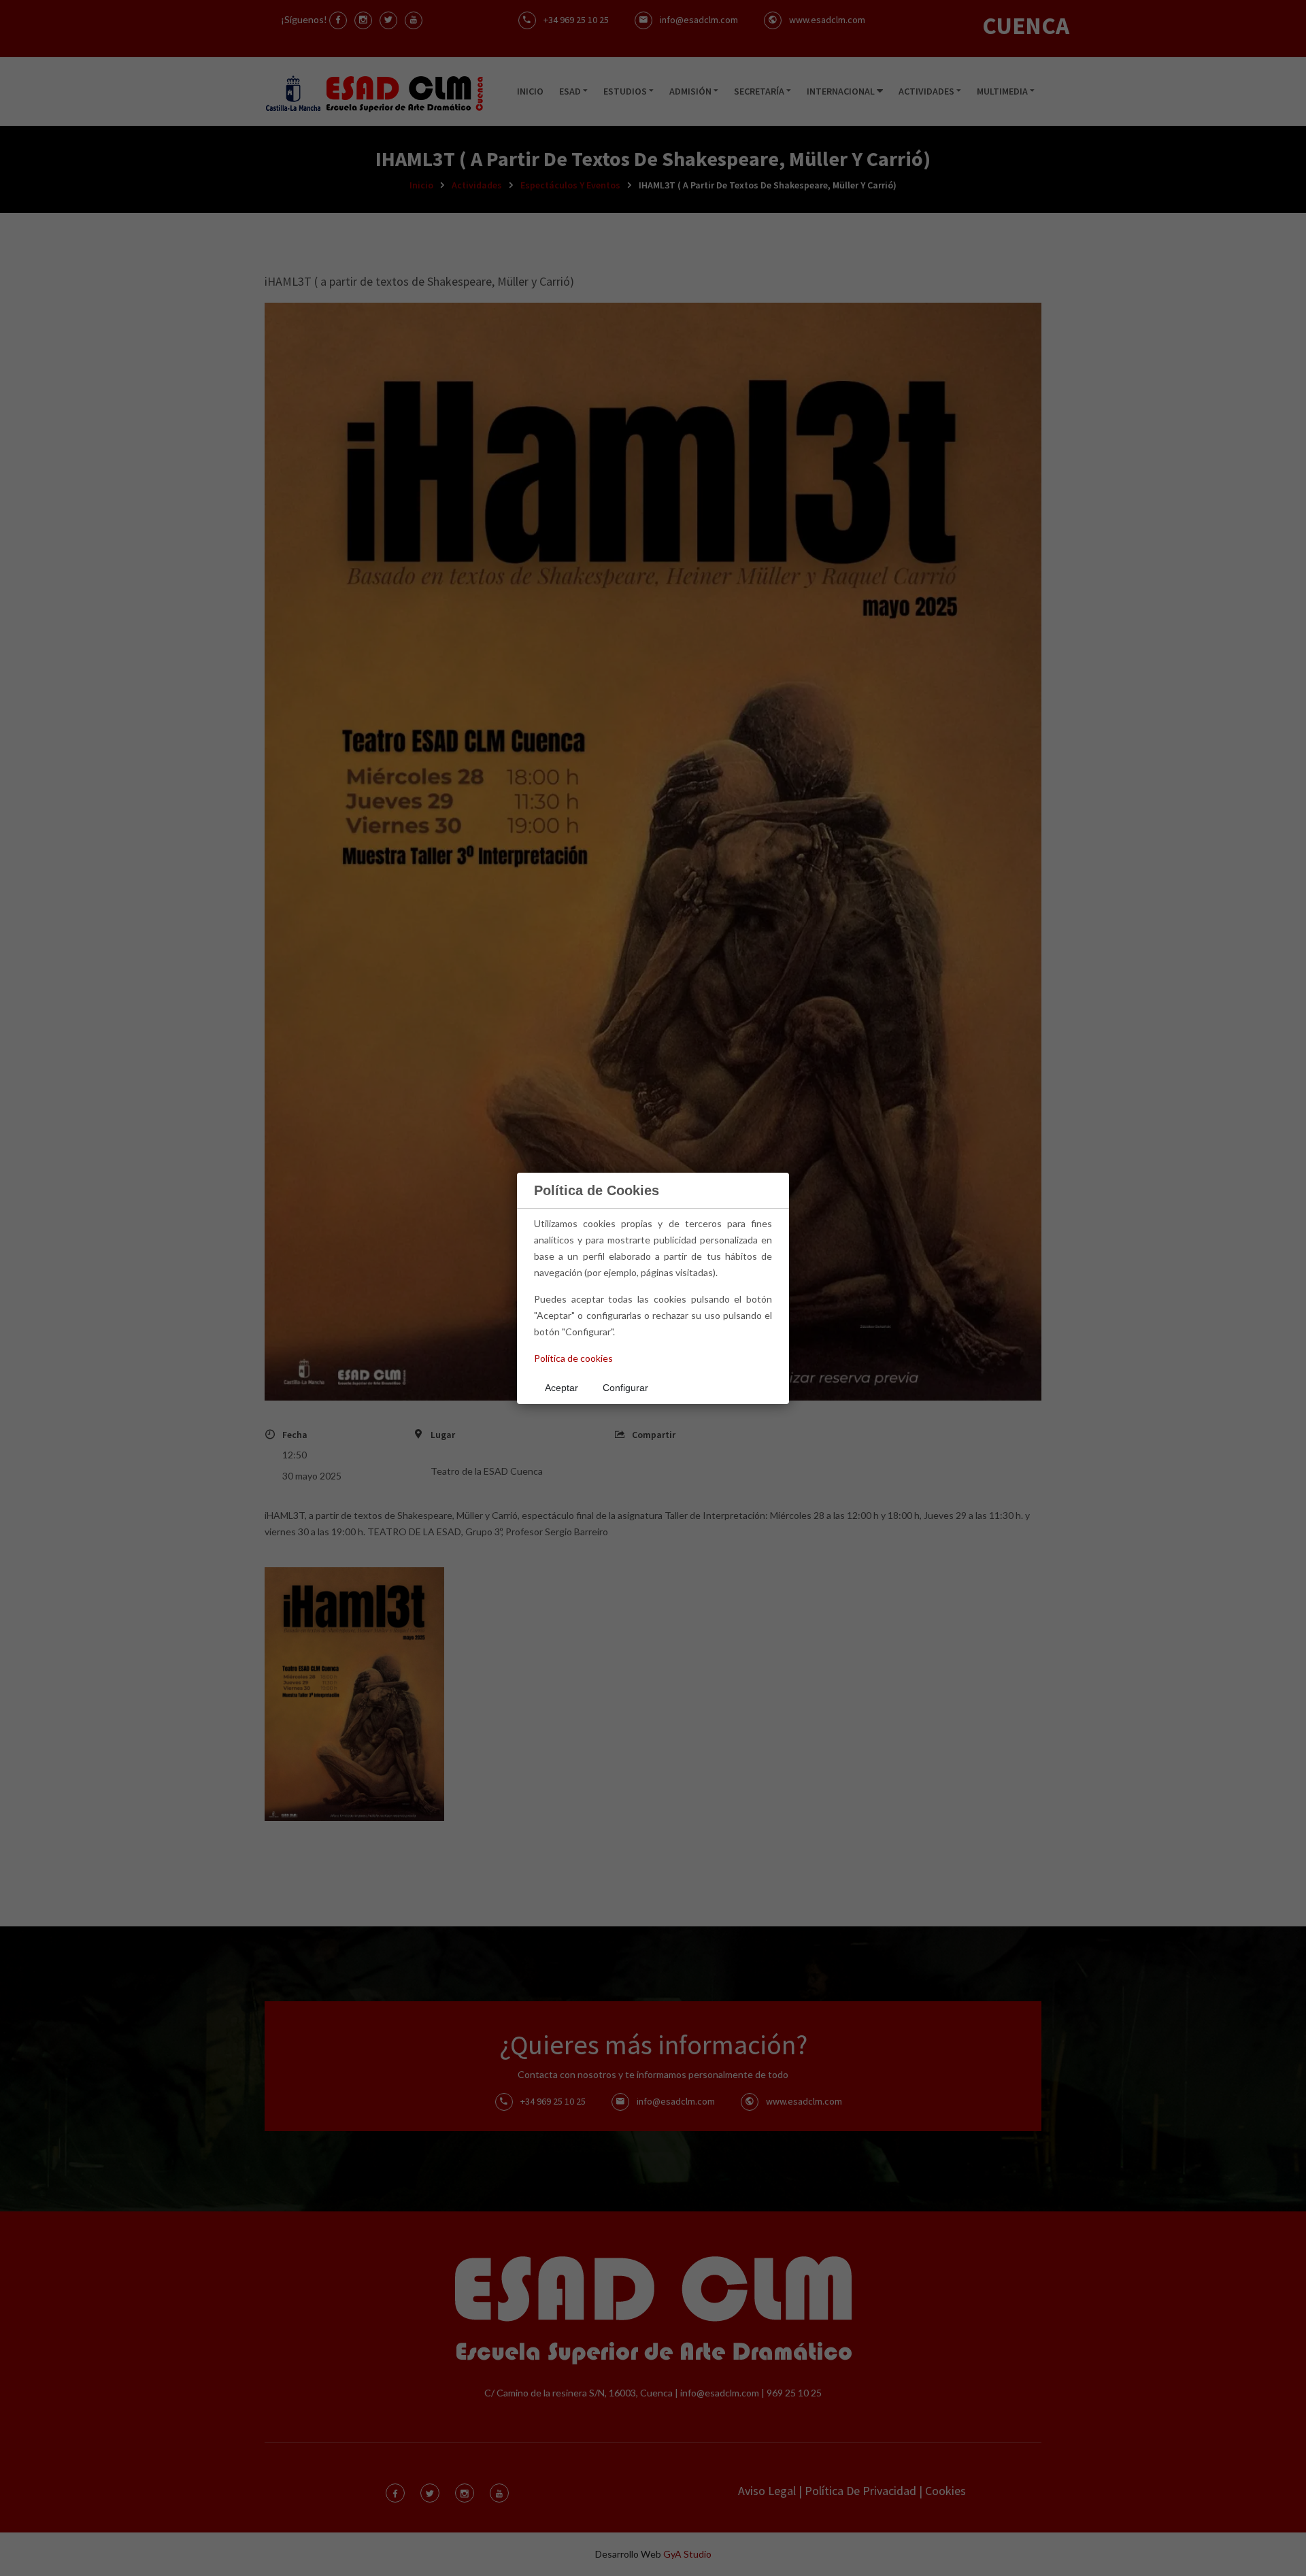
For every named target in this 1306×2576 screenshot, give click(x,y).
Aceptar (562, 1388)
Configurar (625, 1388)
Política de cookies (573, 1358)
